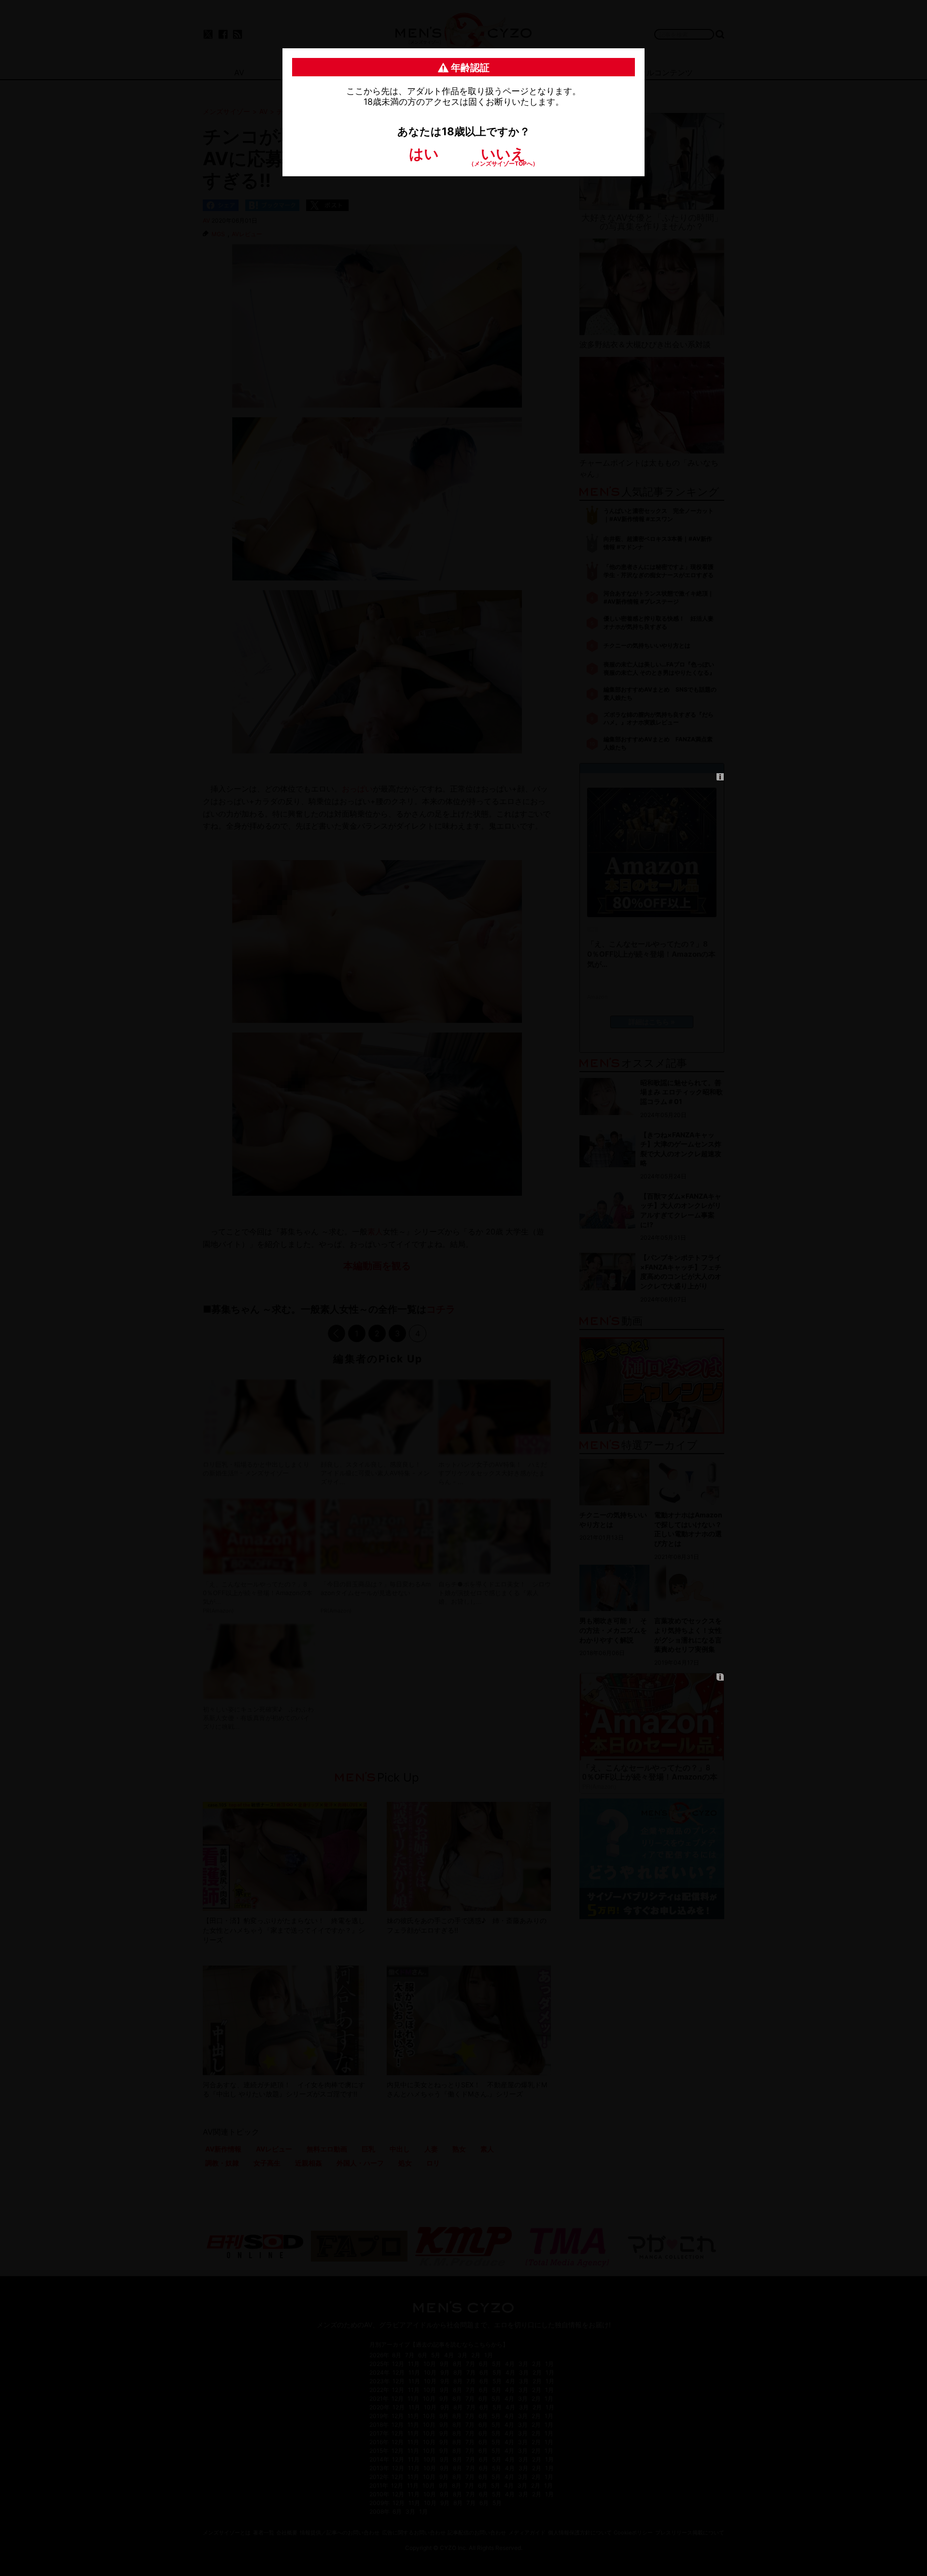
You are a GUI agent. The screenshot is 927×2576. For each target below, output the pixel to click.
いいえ (503, 156)
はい (424, 154)
